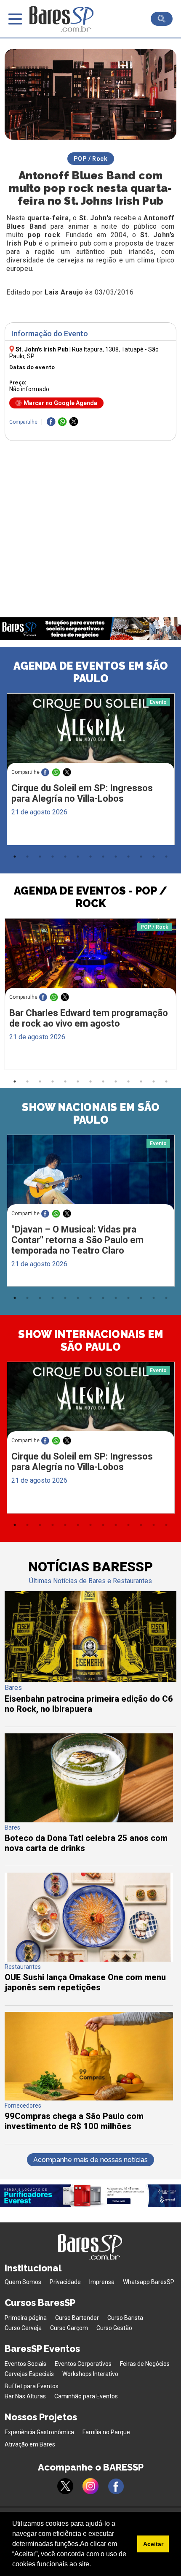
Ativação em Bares (30, 2444)
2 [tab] (27, 857)
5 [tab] (65, 857)
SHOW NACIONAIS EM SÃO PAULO (91, 1114)
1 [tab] (15, 857)
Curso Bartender (77, 2318)
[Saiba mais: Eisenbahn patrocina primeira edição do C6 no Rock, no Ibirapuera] (91, 1680)
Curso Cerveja (23, 2328)
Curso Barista (125, 2318)
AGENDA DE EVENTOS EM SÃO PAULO (91, 672)
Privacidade (65, 2282)
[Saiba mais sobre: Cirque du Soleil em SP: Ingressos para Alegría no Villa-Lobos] (91, 738)
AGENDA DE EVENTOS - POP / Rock (90, 897)
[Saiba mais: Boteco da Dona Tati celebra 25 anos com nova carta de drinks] (89, 1820)
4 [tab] (53, 857)
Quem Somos (23, 2282)
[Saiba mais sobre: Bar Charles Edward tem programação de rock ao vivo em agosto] (91, 964)
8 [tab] (103, 857)
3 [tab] (40, 857)
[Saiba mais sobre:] (91, 1179)
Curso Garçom (69, 2328)
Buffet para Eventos (32, 2386)
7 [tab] (90, 857)
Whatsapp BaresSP (149, 2282)
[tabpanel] (90, 771)
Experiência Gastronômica (39, 2432)
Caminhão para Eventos (86, 2396)
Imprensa (102, 2282)
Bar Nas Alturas (25, 2396)
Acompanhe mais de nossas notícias (90, 2160)
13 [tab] (166, 857)
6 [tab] (78, 857)
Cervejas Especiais (29, 2374)
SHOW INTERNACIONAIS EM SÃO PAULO (91, 1341)
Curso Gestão (114, 2328)
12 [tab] (154, 857)
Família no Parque (106, 2432)
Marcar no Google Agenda (60, 403)
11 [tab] (141, 857)
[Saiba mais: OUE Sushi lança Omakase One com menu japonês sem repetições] (89, 1959)
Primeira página (26, 2318)
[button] (94, 2565)
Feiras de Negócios (145, 2364)
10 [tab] (128, 857)
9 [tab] (116, 857)
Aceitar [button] (153, 2544)
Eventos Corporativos (83, 2364)
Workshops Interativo (90, 2374)
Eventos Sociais (25, 2364)
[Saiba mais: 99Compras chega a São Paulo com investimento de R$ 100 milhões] (89, 2098)
